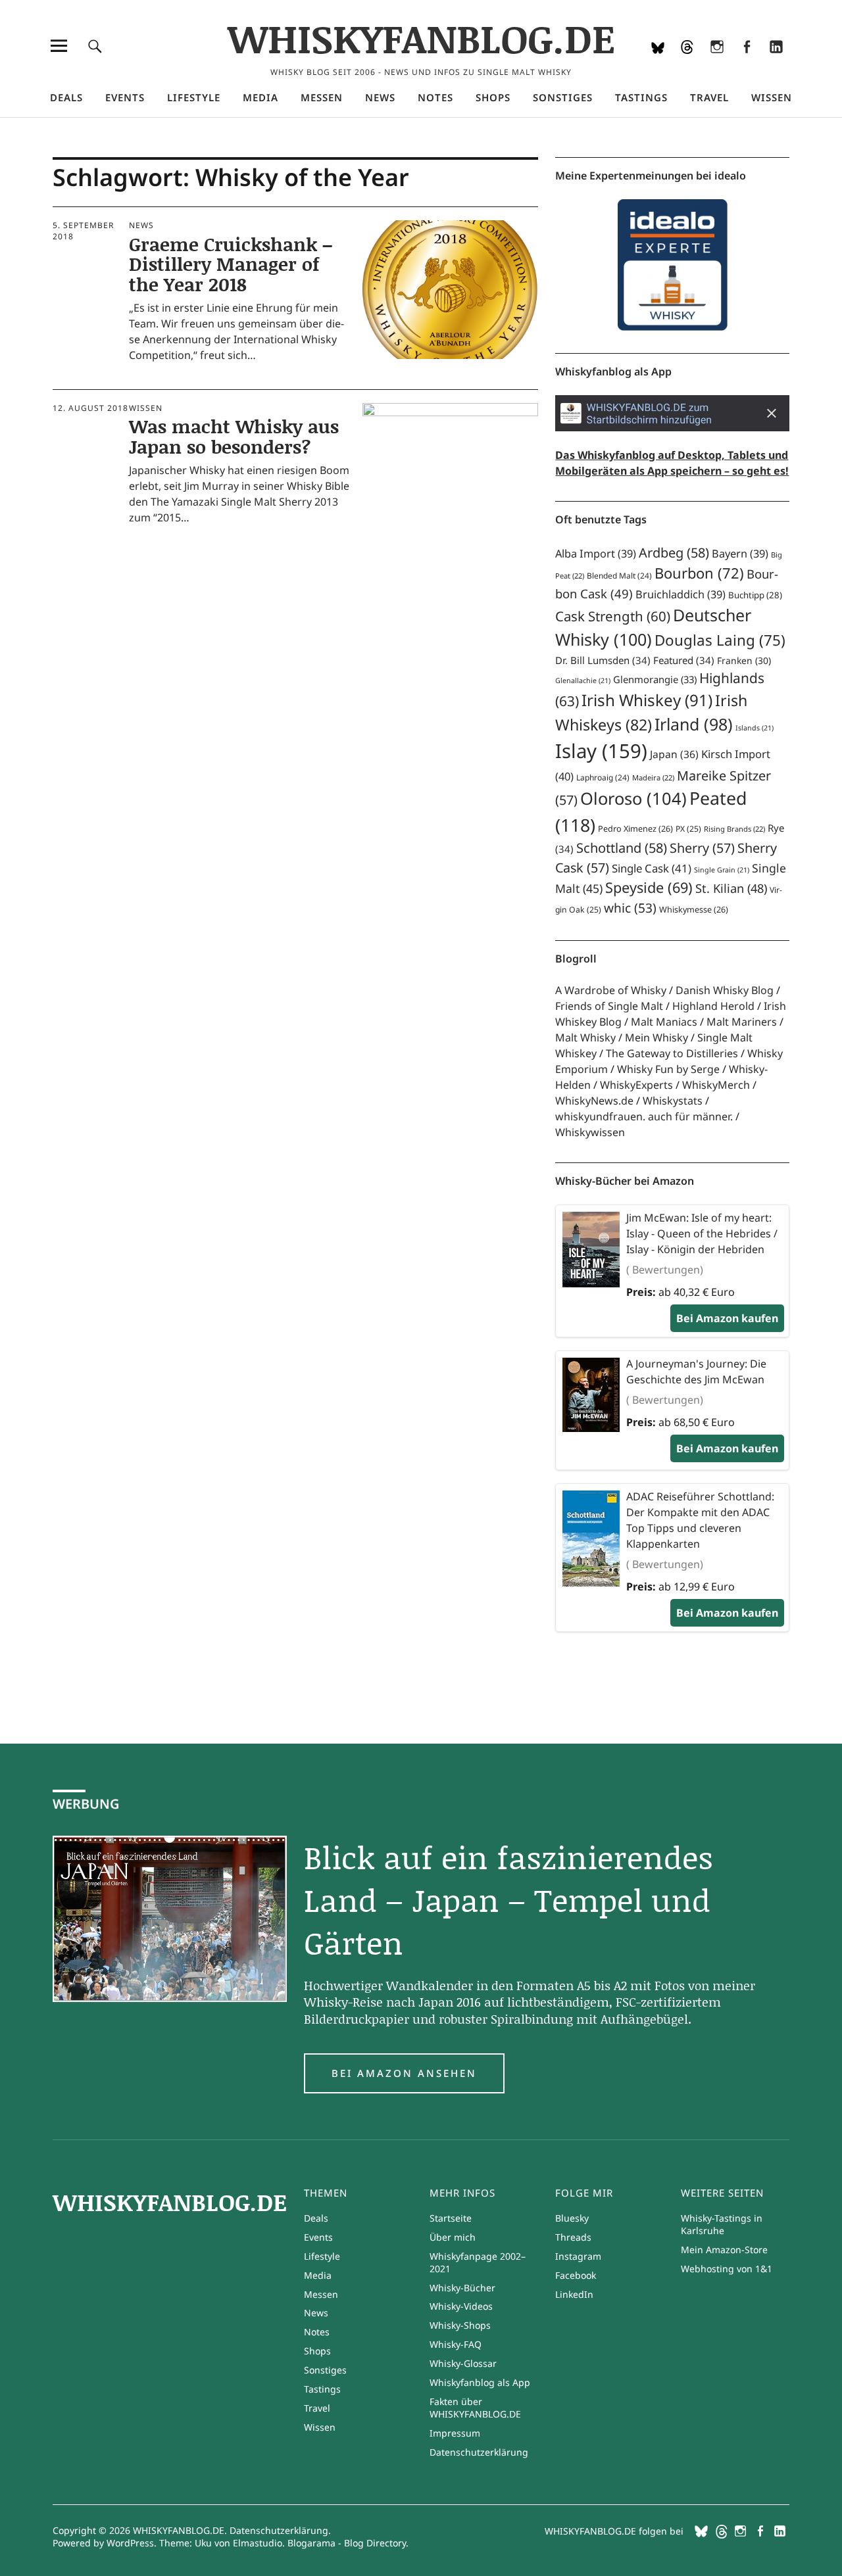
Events (125, 97)
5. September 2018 (83, 230)
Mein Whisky (656, 1038)
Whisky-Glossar (463, 2363)
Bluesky (657, 64)
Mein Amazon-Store (724, 2250)
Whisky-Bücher (462, 2288)
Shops (493, 97)
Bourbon (699, 573)
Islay (601, 751)
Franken (744, 660)
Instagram (717, 64)
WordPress (130, 2543)
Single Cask (652, 868)
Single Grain (722, 870)
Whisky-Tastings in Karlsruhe (722, 2224)
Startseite (451, 2218)
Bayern (740, 554)
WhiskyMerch (716, 1085)
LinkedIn (776, 64)
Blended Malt (619, 576)
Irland (694, 724)
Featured (684, 660)
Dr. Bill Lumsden (603, 660)
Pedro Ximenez (635, 829)
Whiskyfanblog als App (480, 2382)
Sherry (702, 848)
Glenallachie (583, 680)
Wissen (772, 97)
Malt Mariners (742, 1022)
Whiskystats (673, 1101)
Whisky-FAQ (456, 2344)
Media (260, 97)
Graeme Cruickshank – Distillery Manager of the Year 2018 (231, 264)
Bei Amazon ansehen (404, 2073)
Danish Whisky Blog (725, 990)
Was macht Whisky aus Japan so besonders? (234, 436)
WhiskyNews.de (594, 1101)
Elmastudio (258, 2543)
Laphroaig (603, 777)
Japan (674, 754)
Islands (755, 728)
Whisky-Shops (460, 2325)
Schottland (622, 848)
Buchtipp (755, 595)
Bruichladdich (681, 594)
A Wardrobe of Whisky (611, 990)
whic (630, 908)
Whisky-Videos (461, 2306)
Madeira (653, 777)
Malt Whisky (585, 1038)
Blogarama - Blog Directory (347, 2543)
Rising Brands (734, 829)
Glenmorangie (655, 679)
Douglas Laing (720, 640)
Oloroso (633, 798)
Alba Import (596, 554)
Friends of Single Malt (609, 1006)
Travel (709, 97)
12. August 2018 (90, 408)
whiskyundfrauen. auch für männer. (644, 1116)
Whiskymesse (694, 910)
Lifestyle (194, 97)
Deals (66, 97)
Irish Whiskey (647, 700)
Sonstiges (563, 97)
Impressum (455, 2433)
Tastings (641, 97)
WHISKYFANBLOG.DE (421, 38)
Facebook (746, 64)
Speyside (649, 887)
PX (688, 829)
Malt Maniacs (664, 1022)
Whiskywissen (590, 1132)
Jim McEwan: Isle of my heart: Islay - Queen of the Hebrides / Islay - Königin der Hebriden (702, 1233)
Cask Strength (613, 616)
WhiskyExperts (636, 1085)
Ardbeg (674, 553)
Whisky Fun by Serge (668, 1069)
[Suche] (95, 46)
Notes (435, 97)
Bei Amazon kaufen (727, 1318)
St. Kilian (731, 888)
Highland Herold (713, 1006)
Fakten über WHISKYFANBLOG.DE (475, 2408)
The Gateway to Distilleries (672, 1053)
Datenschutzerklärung (479, 2452)
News (380, 97)
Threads (687, 64)
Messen (322, 97)
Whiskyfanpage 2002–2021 (478, 2262)
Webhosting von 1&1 (727, 2269)
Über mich (453, 2237)
